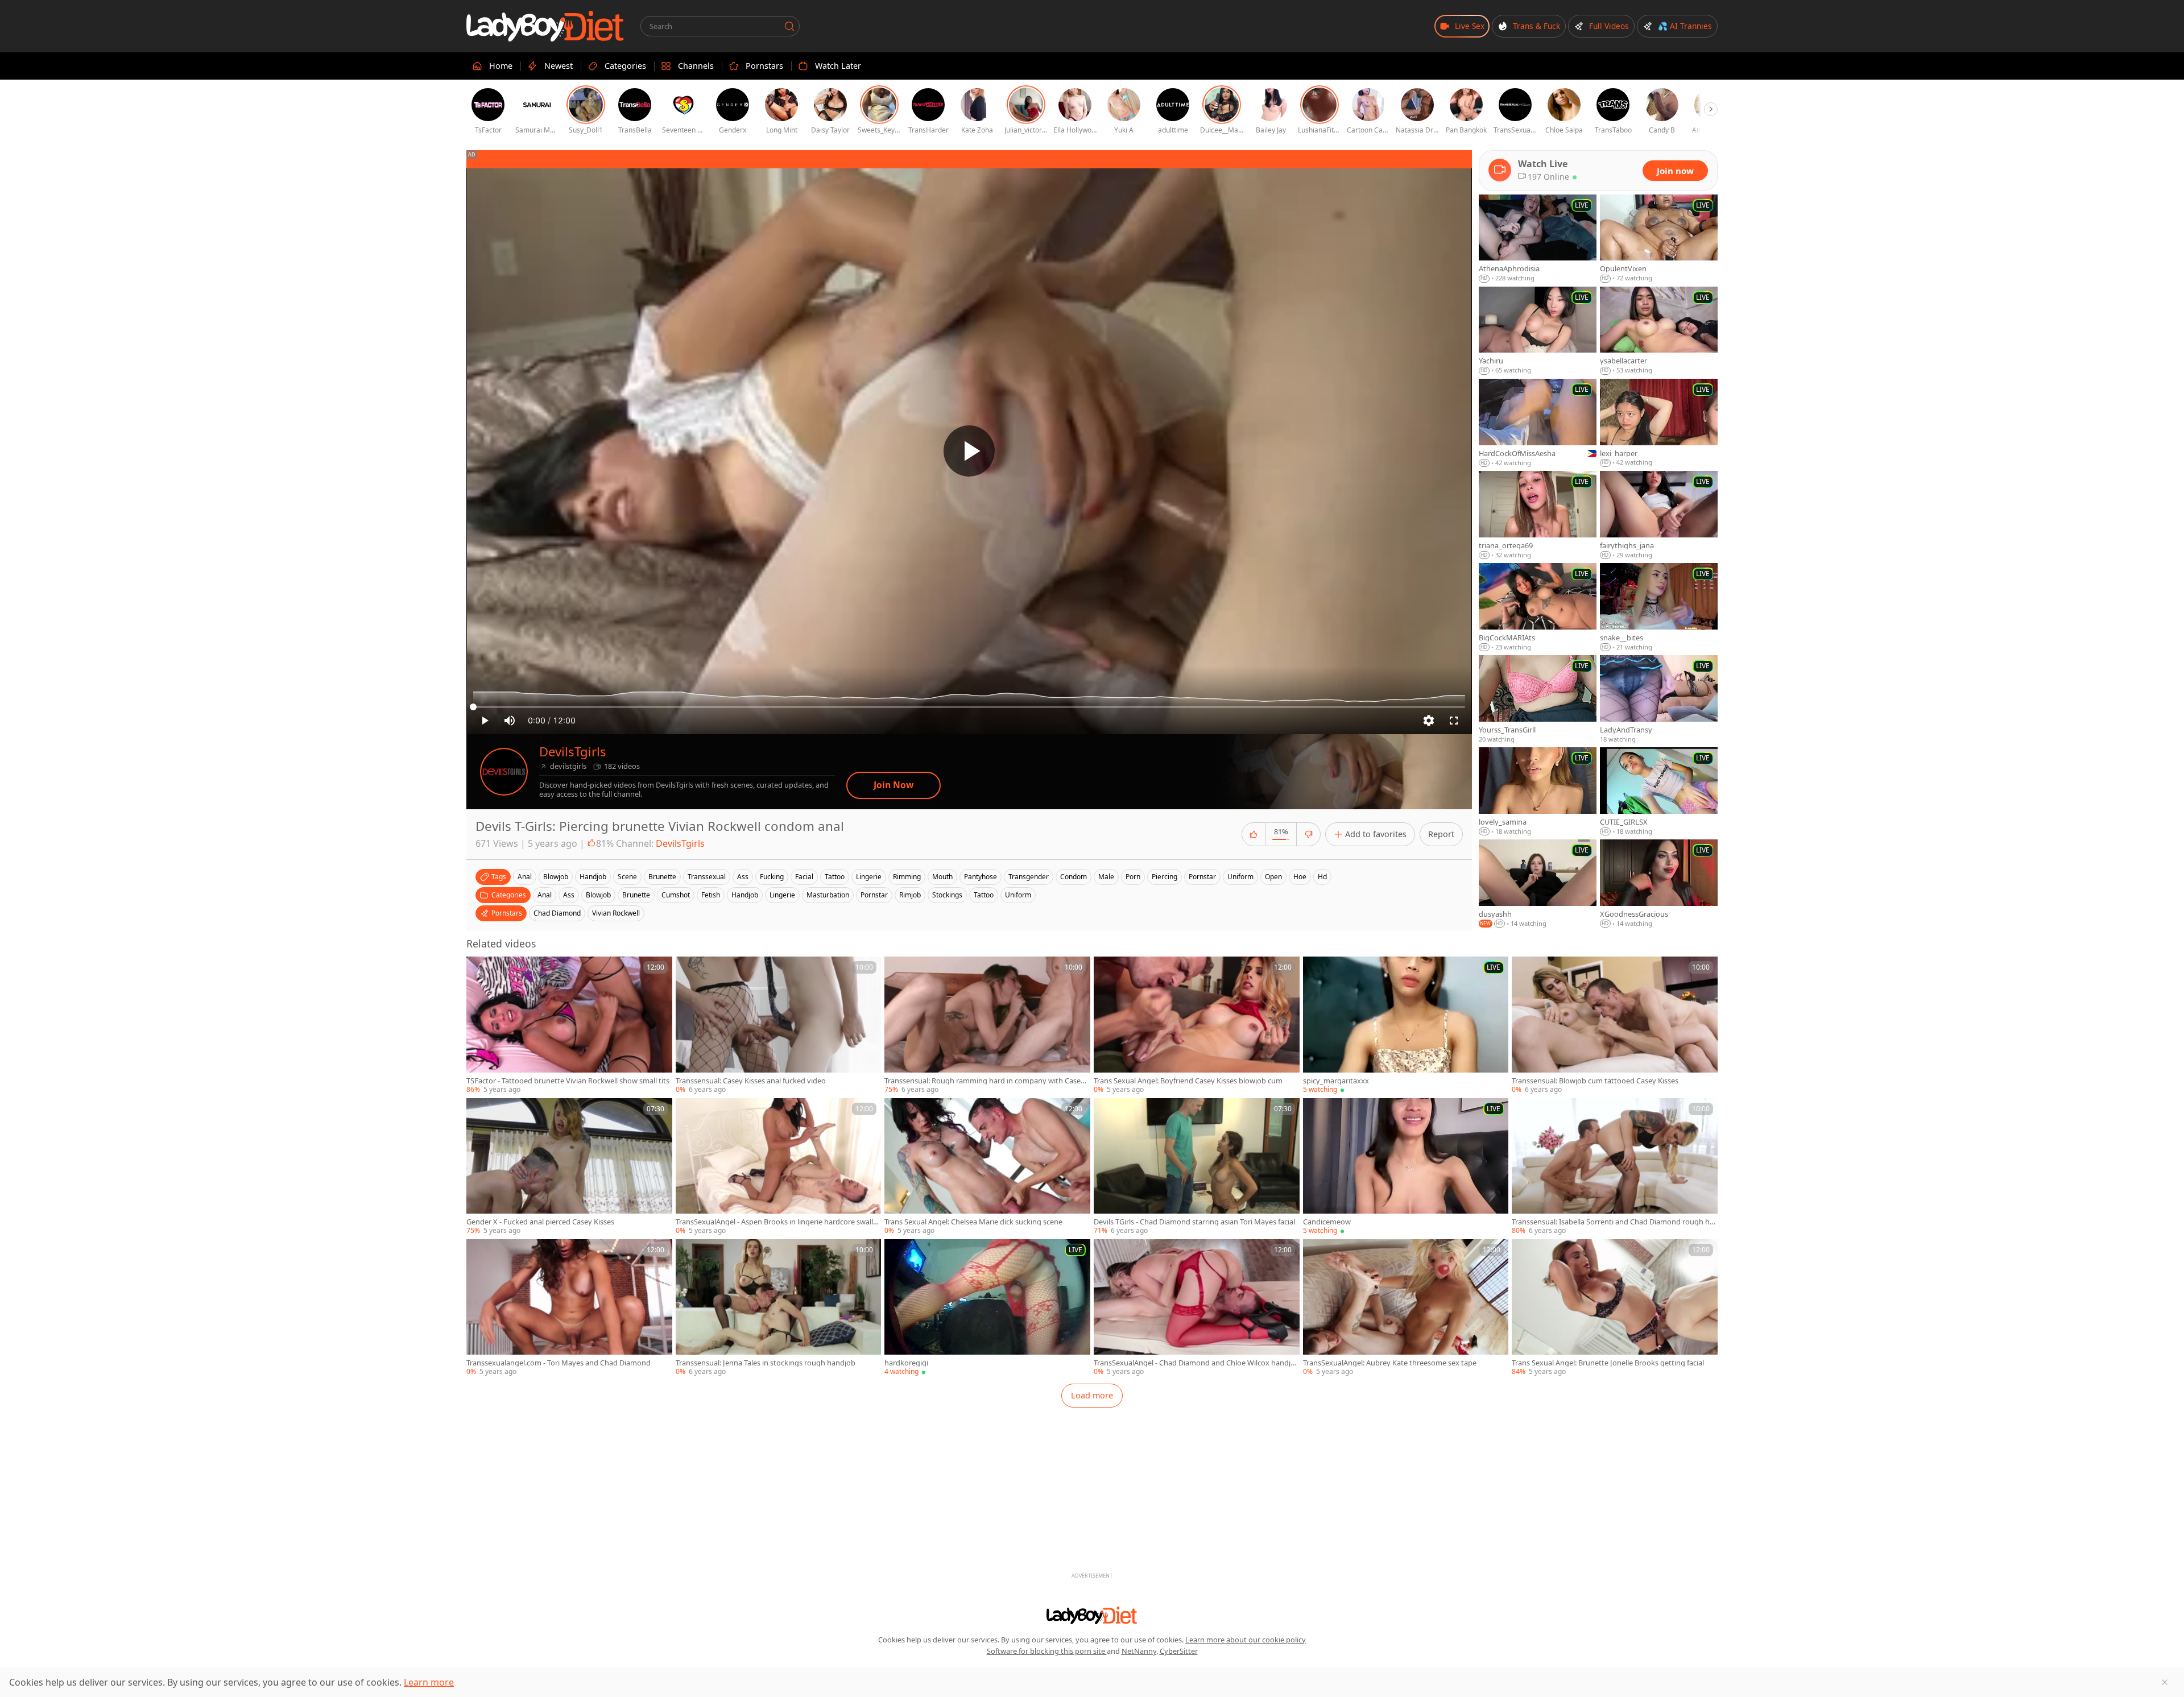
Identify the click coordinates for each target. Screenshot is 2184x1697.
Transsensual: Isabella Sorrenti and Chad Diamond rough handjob (1613, 1222)
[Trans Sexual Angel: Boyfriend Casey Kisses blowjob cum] (1197, 1025)
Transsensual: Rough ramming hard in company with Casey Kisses (985, 1081)
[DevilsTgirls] (504, 772)
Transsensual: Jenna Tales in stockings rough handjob (766, 1363)
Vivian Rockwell (616, 913)
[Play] (969, 451)
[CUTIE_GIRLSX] (1659, 792)
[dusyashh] (1538, 884)
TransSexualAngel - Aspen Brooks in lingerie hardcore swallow (777, 1222)
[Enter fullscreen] (1454, 721)
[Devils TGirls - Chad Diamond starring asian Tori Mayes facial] (1197, 1167)
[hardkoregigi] (987, 1308)
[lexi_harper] (1659, 423)
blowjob (556, 877)
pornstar (1202, 877)
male (1106, 877)
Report (1441, 834)
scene (627, 877)
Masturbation (828, 895)
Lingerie (782, 895)
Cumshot (676, 895)
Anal (545, 895)
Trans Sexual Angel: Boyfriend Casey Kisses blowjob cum (1188, 1081)
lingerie (869, 877)
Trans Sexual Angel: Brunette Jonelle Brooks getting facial (1608, 1363)
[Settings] (1429, 721)
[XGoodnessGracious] (1659, 884)
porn (1133, 877)
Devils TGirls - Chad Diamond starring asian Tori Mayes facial (1194, 1222)
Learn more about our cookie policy (1246, 1640)
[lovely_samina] (1538, 792)
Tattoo (984, 895)
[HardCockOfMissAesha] (1538, 423)
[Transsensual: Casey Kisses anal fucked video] (779, 1025)
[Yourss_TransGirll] (1538, 700)
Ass (569, 895)
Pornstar (874, 895)
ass (743, 877)
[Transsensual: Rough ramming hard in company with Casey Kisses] (987, 1025)
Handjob (745, 895)
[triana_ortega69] (1538, 515)
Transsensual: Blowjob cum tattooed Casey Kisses (1595, 1081)
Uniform (1018, 895)
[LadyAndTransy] (1659, 700)
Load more (1092, 1395)
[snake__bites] (1659, 607)
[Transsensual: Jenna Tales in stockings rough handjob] (779, 1308)
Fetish (711, 895)
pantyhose (981, 877)
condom (1074, 877)
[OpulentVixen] (1659, 239)
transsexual (707, 877)
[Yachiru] (1538, 331)
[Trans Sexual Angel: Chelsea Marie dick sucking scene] (987, 1167)
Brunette (636, 895)
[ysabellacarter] (1659, 331)
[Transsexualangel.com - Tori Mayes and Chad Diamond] (569, 1308)
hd (1322, 877)
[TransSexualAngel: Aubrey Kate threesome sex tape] (1406, 1308)
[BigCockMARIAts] (1538, 607)
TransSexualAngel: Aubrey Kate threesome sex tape (1390, 1363)
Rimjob (910, 895)
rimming (907, 877)
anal (525, 877)
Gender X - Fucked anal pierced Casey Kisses (540, 1222)
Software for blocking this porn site (1047, 1651)
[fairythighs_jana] (1659, 515)
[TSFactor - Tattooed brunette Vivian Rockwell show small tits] (569, 1025)
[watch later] (480, 970)
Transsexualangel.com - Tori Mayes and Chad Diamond (559, 1363)
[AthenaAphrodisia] (1538, 239)
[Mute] (510, 721)
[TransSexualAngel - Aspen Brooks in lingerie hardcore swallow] (779, 1167)
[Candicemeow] (1406, 1167)
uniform (1240, 877)
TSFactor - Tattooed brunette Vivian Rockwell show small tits (568, 1081)
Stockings (947, 895)
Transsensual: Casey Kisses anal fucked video (751, 1081)
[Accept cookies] (2165, 1682)
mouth (942, 877)
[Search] (789, 26)
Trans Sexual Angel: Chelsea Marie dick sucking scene (973, 1222)
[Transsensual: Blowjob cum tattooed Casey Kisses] (1615, 1025)
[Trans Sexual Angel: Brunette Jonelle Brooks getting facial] (1615, 1308)
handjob (593, 877)
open (1273, 877)
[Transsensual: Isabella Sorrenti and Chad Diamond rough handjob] (1615, 1167)
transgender (1029, 877)
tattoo (835, 877)
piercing (1165, 877)
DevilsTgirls (573, 752)
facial (804, 877)
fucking (772, 877)
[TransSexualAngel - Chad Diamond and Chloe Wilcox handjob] (1197, 1308)
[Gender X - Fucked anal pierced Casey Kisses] (569, 1167)
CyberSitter (1179, 1651)
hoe (1300, 877)
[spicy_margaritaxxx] (1406, 1025)
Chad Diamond (557, 913)
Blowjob (598, 895)
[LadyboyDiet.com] (545, 26)
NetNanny (1139, 1651)
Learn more (429, 1682)
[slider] (969, 707)
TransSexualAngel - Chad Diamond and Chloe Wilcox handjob (1194, 1363)
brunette (662, 877)
